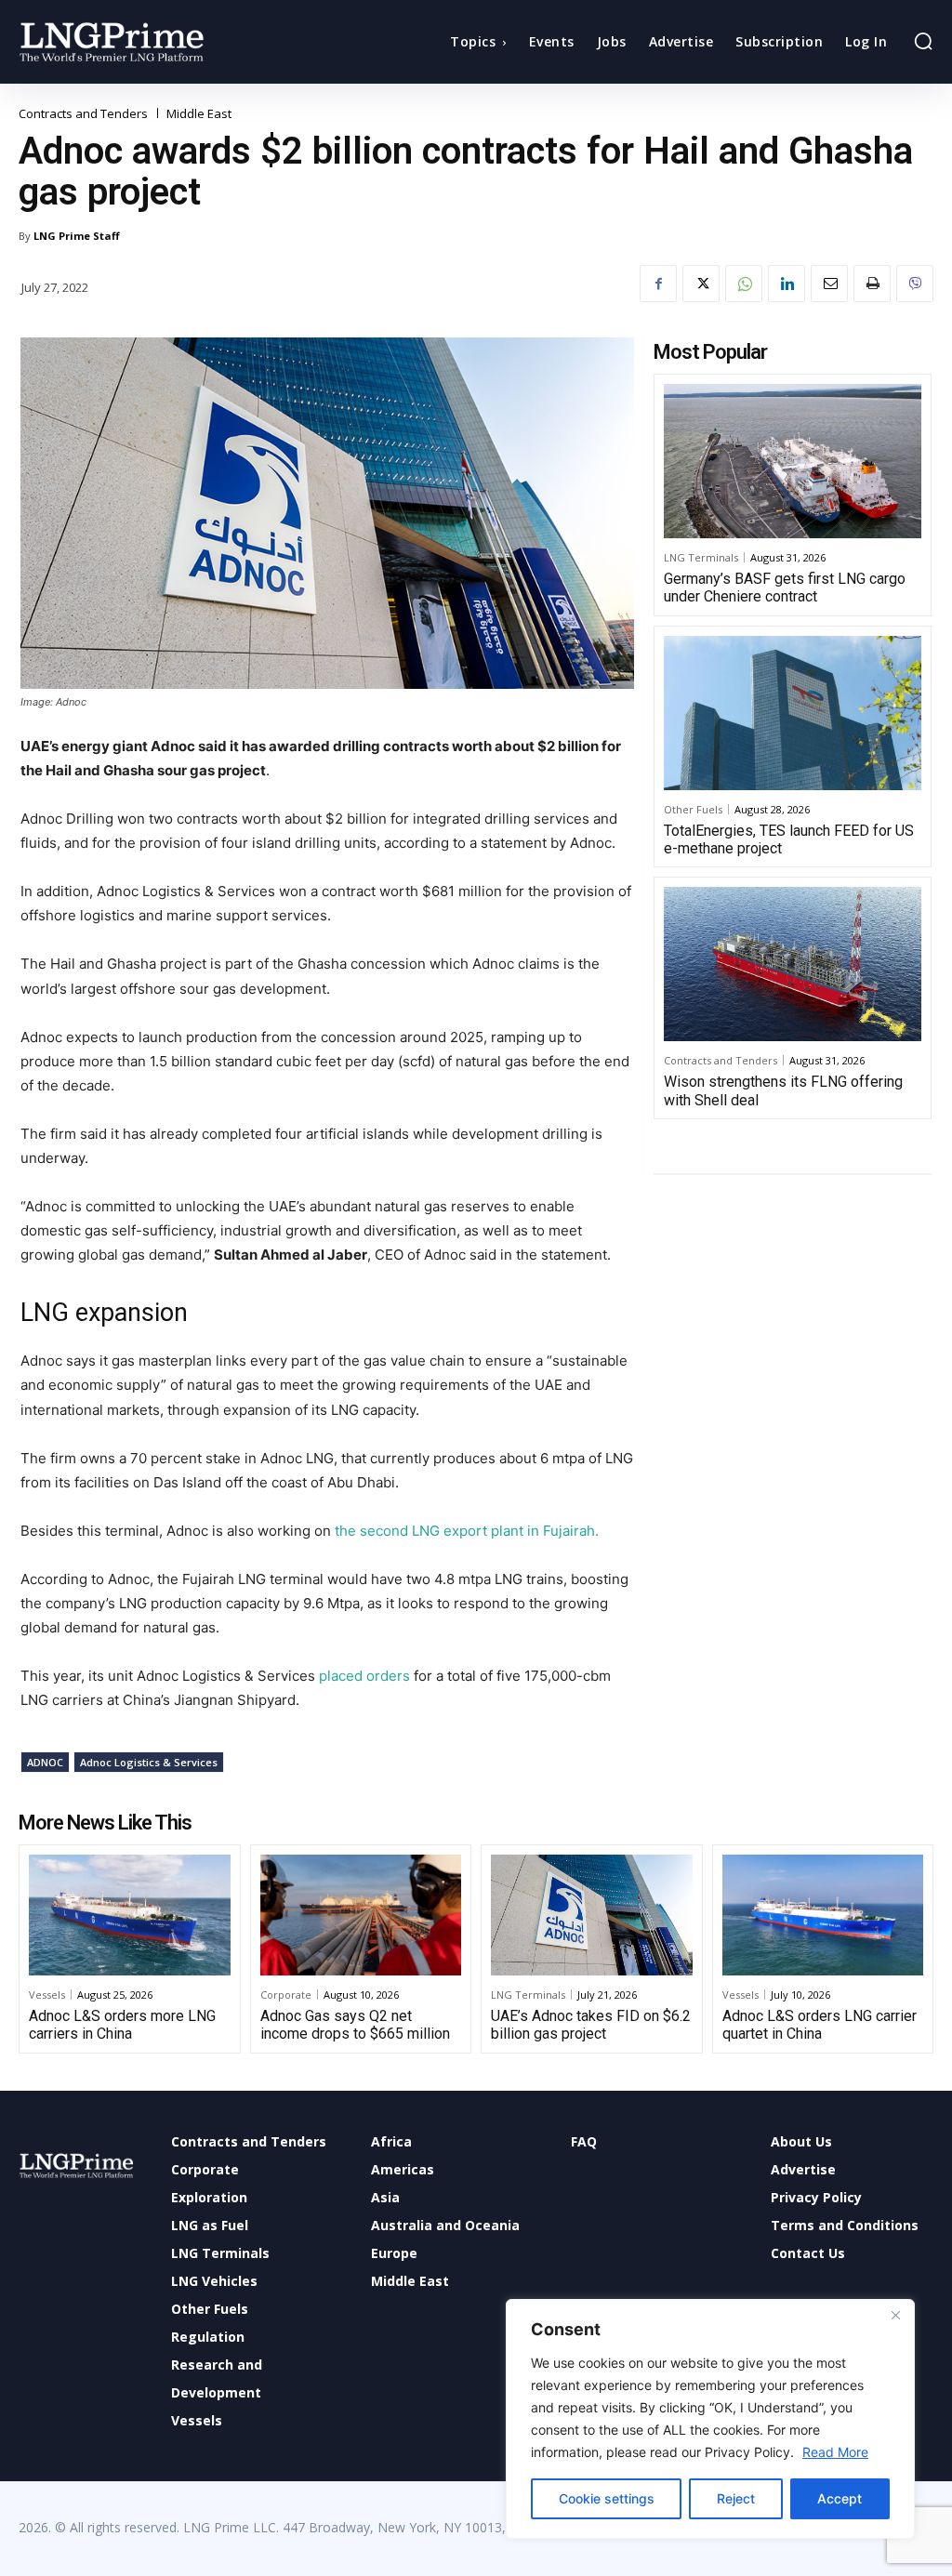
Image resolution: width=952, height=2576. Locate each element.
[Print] (872, 284)
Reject (736, 2498)
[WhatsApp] (744, 284)
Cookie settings (607, 2498)
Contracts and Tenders (83, 114)
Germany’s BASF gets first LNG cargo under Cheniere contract (785, 588)
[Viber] (915, 284)
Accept (840, 2498)
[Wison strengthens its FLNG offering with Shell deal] (793, 964)
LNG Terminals (701, 557)
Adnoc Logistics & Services (149, 1762)
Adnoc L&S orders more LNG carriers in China (122, 2025)
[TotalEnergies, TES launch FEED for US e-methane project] (793, 713)
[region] (710, 2419)
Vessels (47, 1995)
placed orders (364, 1676)
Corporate (286, 1995)
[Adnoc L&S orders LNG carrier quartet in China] (823, 1915)
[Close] (895, 2315)
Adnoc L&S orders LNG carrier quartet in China (820, 2025)
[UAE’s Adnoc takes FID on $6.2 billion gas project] (592, 1915)
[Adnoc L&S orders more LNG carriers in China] (130, 1915)
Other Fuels (693, 809)
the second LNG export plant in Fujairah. (467, 1531)
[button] (923, 41)
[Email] (829, 284)
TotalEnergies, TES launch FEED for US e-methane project (789, 839)
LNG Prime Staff (77, 236)
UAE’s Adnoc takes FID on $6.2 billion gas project (591, 2025)
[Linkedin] (787, 284)
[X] (701, 284)
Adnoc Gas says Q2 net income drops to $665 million (355, 2025)
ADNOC (45, 1762)
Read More (835, 2452)
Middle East (199, 114)
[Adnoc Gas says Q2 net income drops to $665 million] (361, 1915)
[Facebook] (658, 284)
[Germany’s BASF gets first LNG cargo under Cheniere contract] (793, 461)
